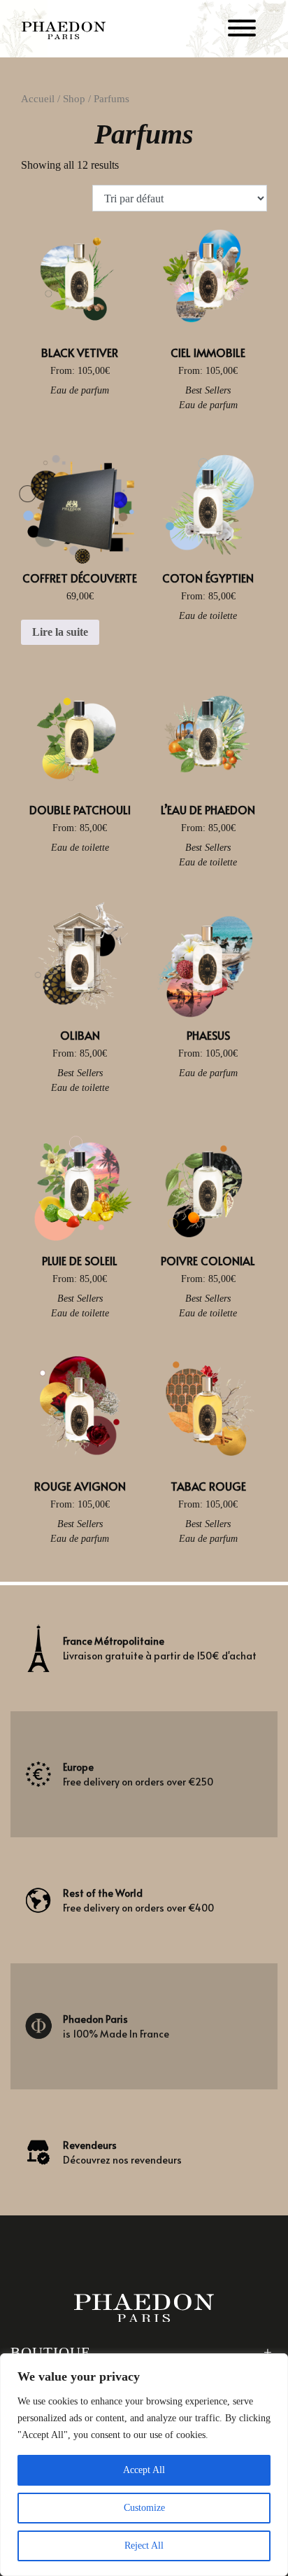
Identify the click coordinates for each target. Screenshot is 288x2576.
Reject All (144, 2546)
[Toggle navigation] (242, 30)
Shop (74, 99)
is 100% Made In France (116, 2026)
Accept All (144, 2470)
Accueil (38, 99)
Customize (144, 2508)
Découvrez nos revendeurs (122, 2152)
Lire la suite (60, 632)
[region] (144, 2465)
